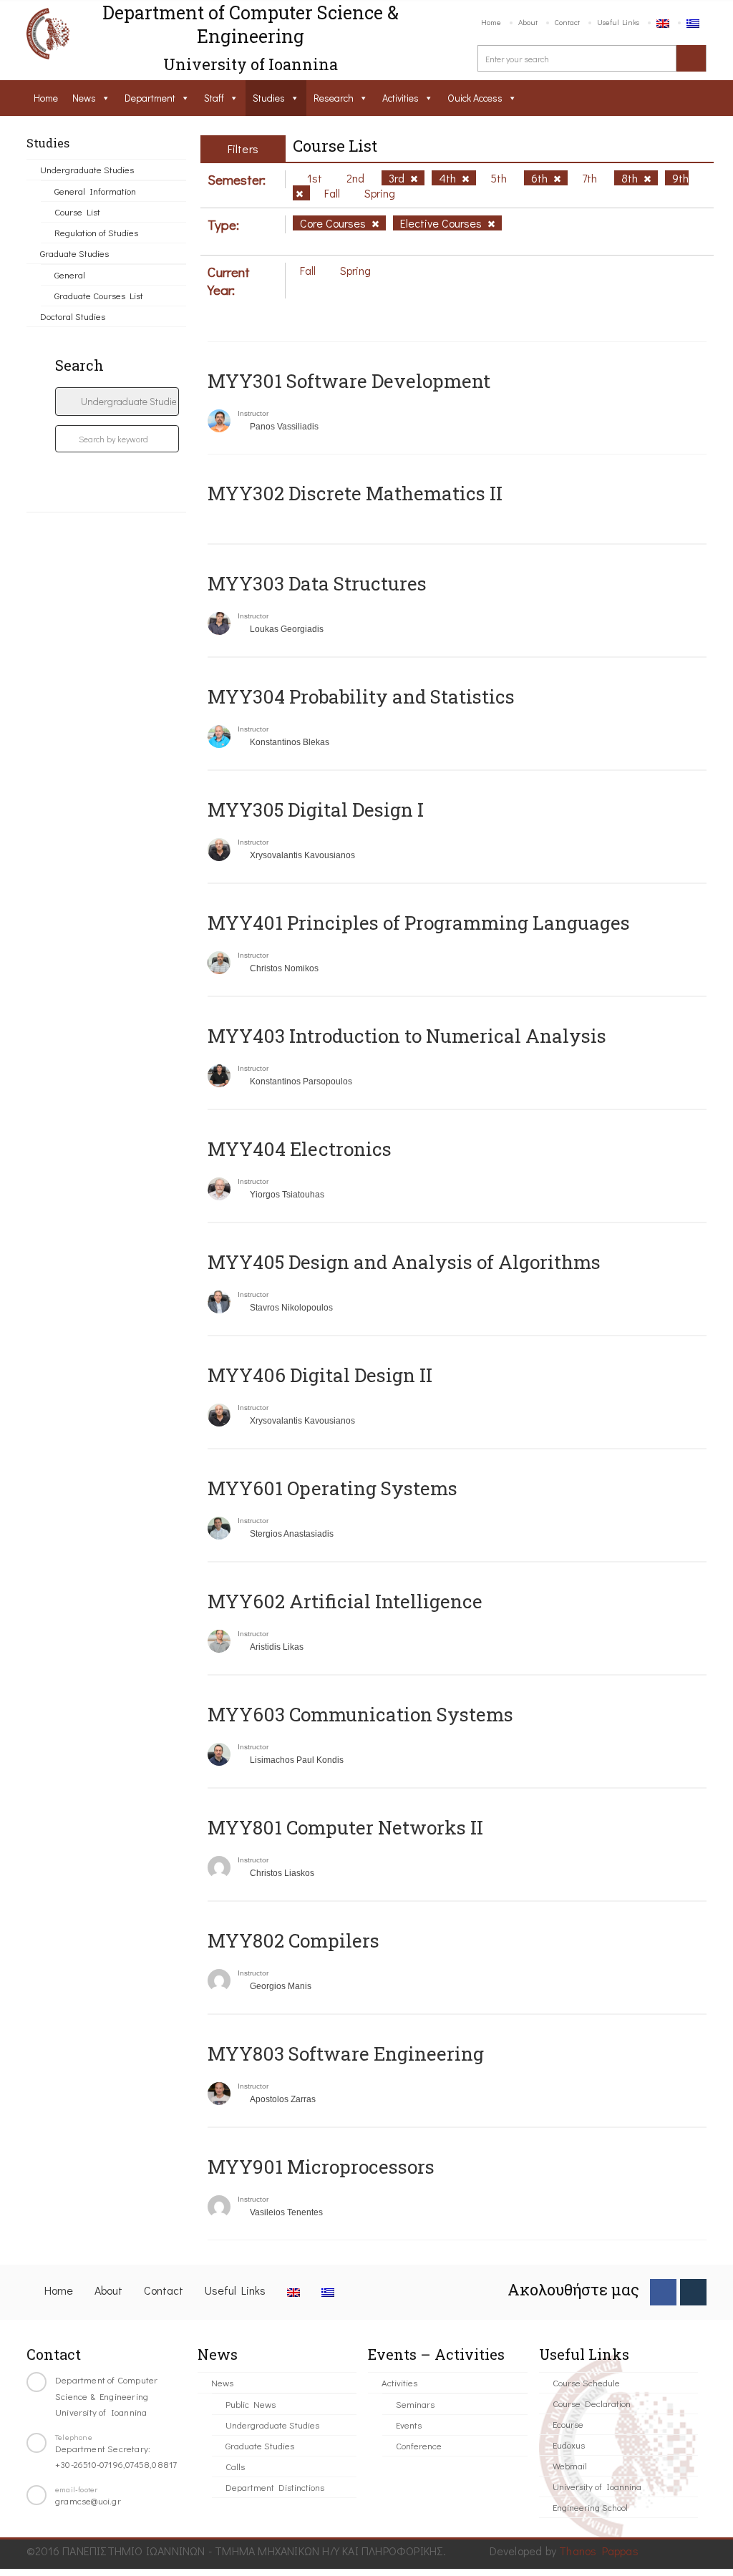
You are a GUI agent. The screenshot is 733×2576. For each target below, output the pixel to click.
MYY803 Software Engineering (346, 2053)
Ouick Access (475, 98)
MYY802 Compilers (293, 1940)
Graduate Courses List (99, 295)
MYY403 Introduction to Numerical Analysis (407, 1036)
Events (409, 2425)
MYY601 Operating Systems (332, 1488)
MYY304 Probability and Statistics (361, 696)
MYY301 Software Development (349, 381)
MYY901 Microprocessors (321, 2167)
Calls (235, 2466)
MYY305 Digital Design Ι (316, 810)
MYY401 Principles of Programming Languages (419, 923)
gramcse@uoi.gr (88, 2500)
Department (150, 98)
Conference (419, 2445)
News (84, 98)
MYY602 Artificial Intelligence (345, 1601)
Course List (77, 212)
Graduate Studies (74, 253)
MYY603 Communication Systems (360, 1714)
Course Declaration (592, 2403)
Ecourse (568, 2424)
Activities (401, 98)
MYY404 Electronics (300, 1149)
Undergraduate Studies (87, 169)
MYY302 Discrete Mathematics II (355, 493)
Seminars (415, 2404)
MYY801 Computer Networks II (345, 1827)
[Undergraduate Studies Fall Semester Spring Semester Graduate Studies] (117, 402)
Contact (567, 22)
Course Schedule (586, 2382)
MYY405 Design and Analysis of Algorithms (404, 1262)
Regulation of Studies (96, 232)
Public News (251, 2404)
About (528, 22)
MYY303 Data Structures (317, 583)
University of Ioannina (597, 2486)
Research (334, 98)
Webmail (570, 2465)
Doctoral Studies (73, 316)
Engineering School (590, 2507)
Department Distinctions (275, 2487)
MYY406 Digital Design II (320, 1375)
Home (491, 22)
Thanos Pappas (599, 2551)
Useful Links (618, 22)
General (70, 274)
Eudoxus (569, 2445)
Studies (269, 98)
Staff (214, 98)
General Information (95, 191)
